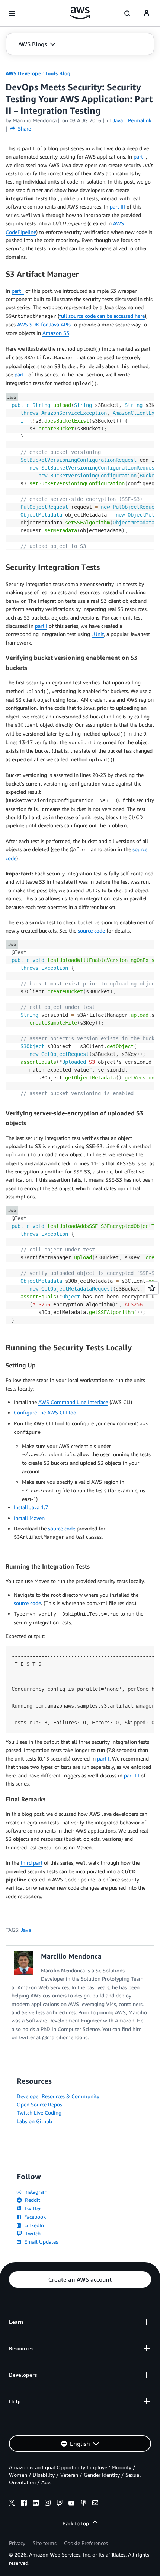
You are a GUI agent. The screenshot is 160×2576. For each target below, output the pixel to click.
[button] (37, 44)
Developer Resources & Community (58, 2096)
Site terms (45, 2543)
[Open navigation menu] (12, 13)
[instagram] (48, 2504)
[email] (95, 2504)
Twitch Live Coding (39, 2113)
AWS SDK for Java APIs (44, 324)
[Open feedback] (152, 1288)
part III (117, 206)
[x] (12, 2504)
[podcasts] (83, 2504)
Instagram (35, 2192)
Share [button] (24, 129)
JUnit (98, 634)
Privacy (17, 2543)
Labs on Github (34, 2121)
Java (26, 1930)
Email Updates (40, 2242)
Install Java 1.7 (31, 1507)
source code (27, 1603)
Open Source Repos (39, 2104)
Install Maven (29, 1518)
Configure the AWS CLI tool (46, 1412)
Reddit (32, 2200)
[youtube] (71, 2504)
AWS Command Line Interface (73, 1402)
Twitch (32, 2233)
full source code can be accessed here (102, 316)
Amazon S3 (56, 333)
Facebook (34, 2217)
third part (31, 1863)
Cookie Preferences (86, 2543)
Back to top (76, 2523)
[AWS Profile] (147, 13)
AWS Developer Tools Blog (38, 73)
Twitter (32, 2208)
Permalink (140, 120)
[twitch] (60, 2504)
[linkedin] (36, 2504)
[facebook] (24, 2504)
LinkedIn (33, 2225)
